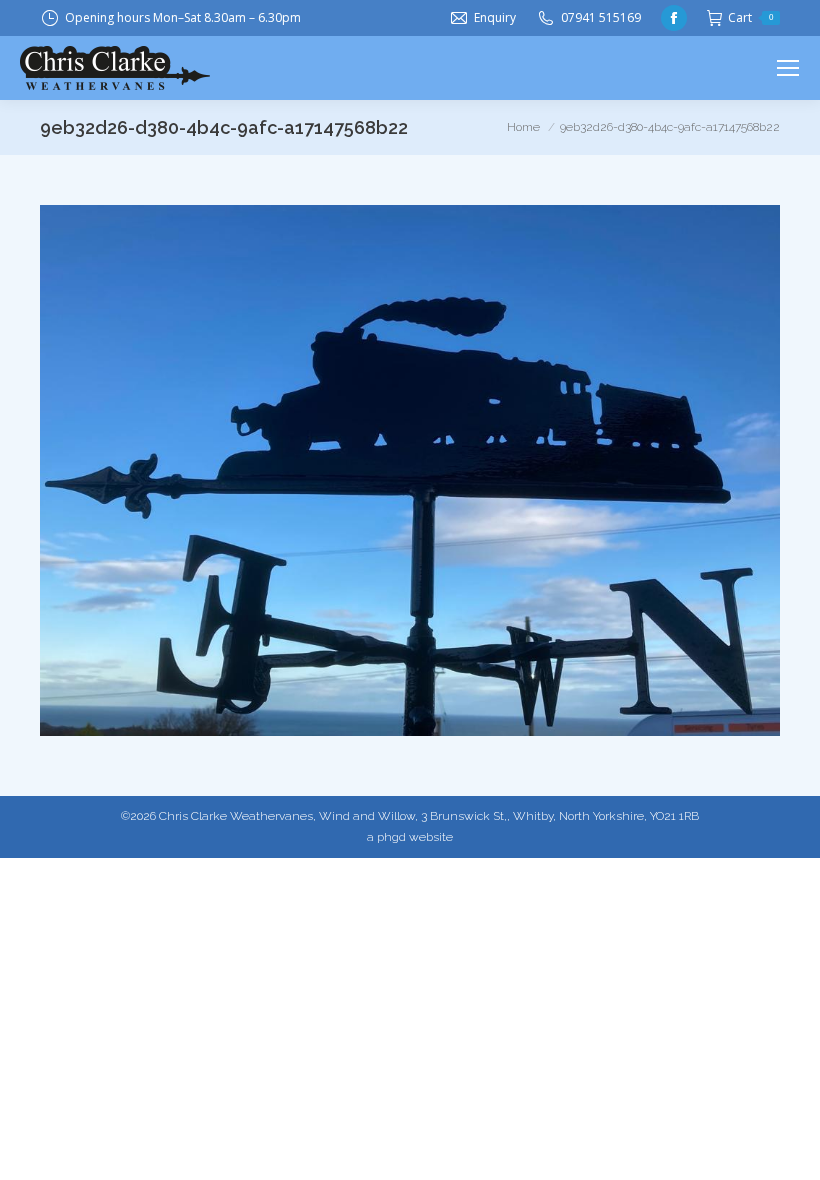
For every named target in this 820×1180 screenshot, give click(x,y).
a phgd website (410, 837)
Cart (750, 17)
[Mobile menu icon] (788, 68)
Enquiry (495, 17)
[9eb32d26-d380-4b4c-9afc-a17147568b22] (410, 470)
